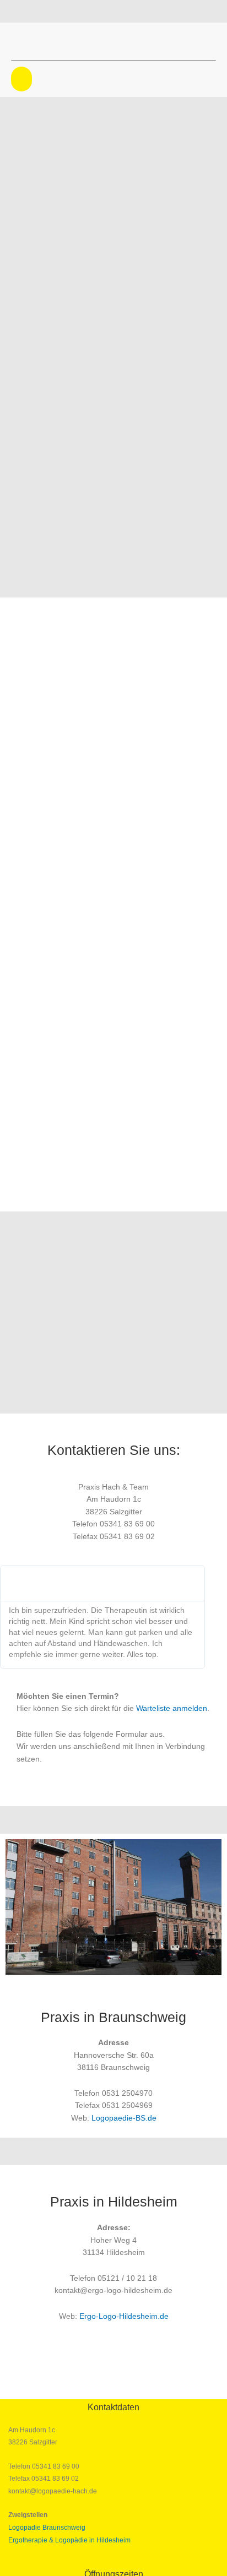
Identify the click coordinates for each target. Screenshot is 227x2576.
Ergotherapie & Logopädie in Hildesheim (69, 2540)
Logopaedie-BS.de (124, 2118)
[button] (21, 79)
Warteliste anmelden (172, 1708)
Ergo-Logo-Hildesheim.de (124, 2316)
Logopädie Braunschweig (47, 2528)
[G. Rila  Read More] (102, 1584)
